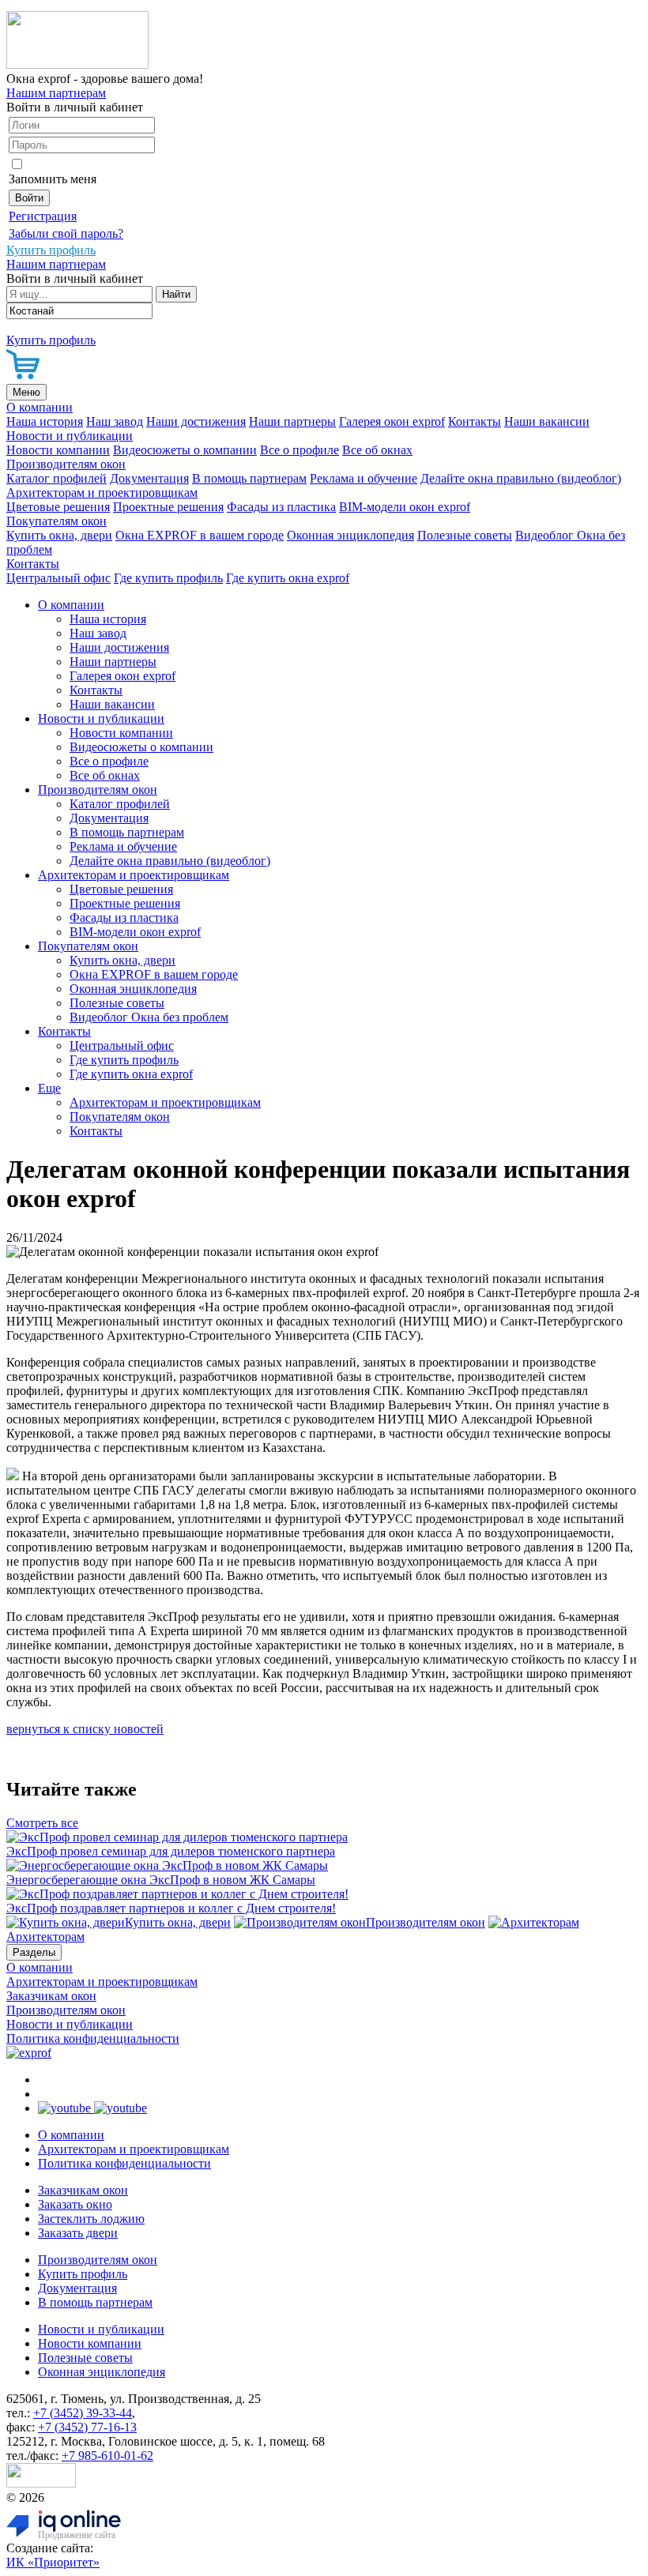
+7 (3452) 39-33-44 (83, 2413)
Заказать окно (75, 2204)
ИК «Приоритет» (53, 2562)
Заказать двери (78, 2233)
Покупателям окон (57, 521)
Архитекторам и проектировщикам (102, 493)
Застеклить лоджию (91, 2219)
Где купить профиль (168, 578)
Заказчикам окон (51, 1996)
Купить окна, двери (59, 535)
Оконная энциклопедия (350, 535)
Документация (149, 478)
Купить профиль (83, 2274)
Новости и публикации (70, 436)
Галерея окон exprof (392, 421)
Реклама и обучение (364, 478)
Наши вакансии (547, 421)
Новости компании (58, 450)
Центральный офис (58, 578)
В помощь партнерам (249, 478)
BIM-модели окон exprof (405, 507)
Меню (26, 392)
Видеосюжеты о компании (185, 450)
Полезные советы (465, 535)
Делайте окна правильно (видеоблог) (521, 478)
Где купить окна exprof (288, 578)
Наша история (45, 421)
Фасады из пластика (281, 507)
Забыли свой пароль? (66, 233)
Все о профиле (300, 450)
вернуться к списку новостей (85, 1729)
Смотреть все (42, 1823)
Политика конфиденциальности (93, 2038)
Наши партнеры (292, 421)
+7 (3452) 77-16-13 (87, 2427)
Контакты (475, 421)
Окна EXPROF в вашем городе (200, 535)
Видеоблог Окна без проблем (149, 1017)
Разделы (34, 1952)
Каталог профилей (57, 478)
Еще (49, 1088)
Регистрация (43, 216)
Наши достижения (196, 421)
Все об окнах (377, 450)
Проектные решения (168, 507)
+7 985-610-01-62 (107, 2456)
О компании (40, 407)
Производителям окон (66, 464)
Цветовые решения (58, 507)
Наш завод (115, 421)
